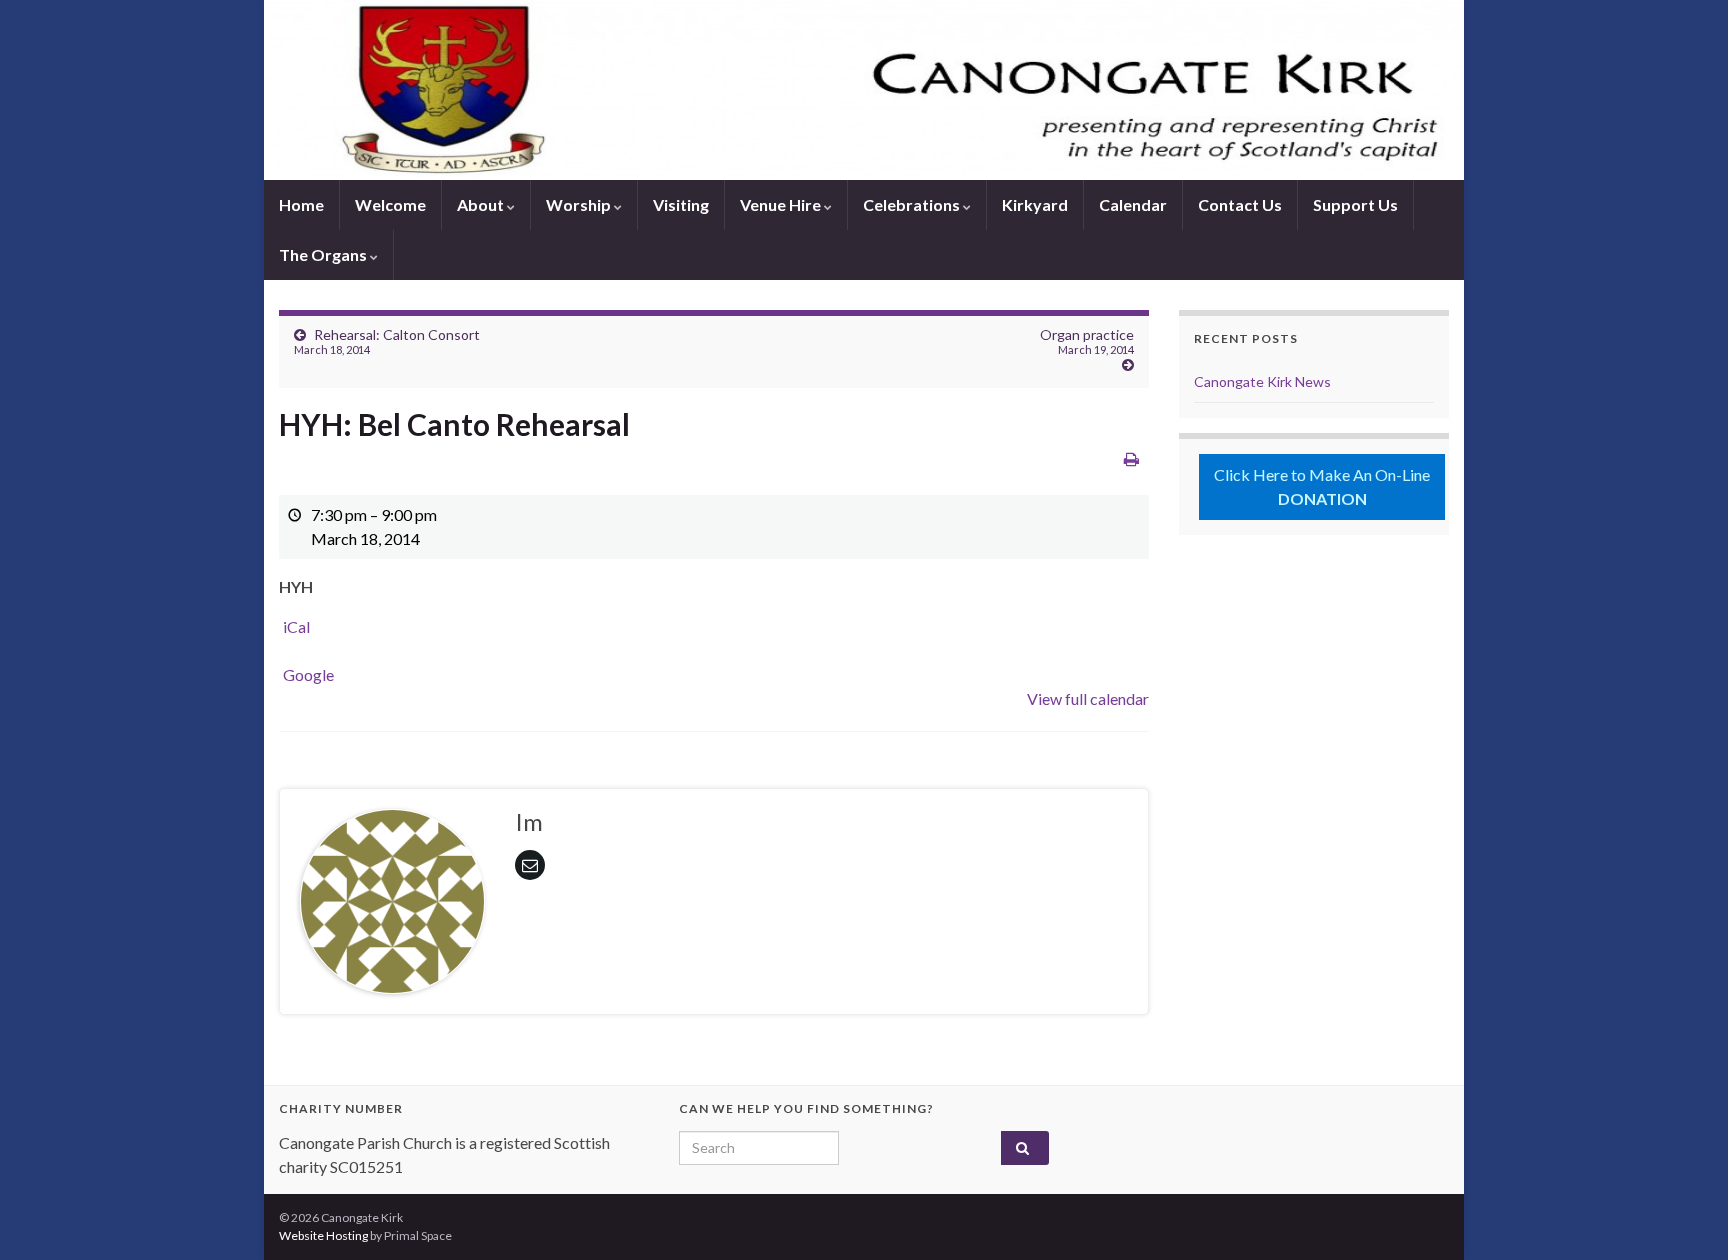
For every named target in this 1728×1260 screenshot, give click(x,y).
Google (308, 674)
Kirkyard (1035, 204)
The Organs (324, 254)
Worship (580, 204)
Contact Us (1240, 204)
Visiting (681, 204)
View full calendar (1088, 698)
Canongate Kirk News (1262, 381)
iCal (296, 626)
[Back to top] (1683, 1215)
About (482, 204)
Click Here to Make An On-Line (1322, 486)
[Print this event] (1131, 458)
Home (301, 204)
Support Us (1355, 204)
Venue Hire (782, 204)
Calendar (1133, 204)
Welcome (390, 204)
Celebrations (913, 204)
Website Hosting (323, 1235)
